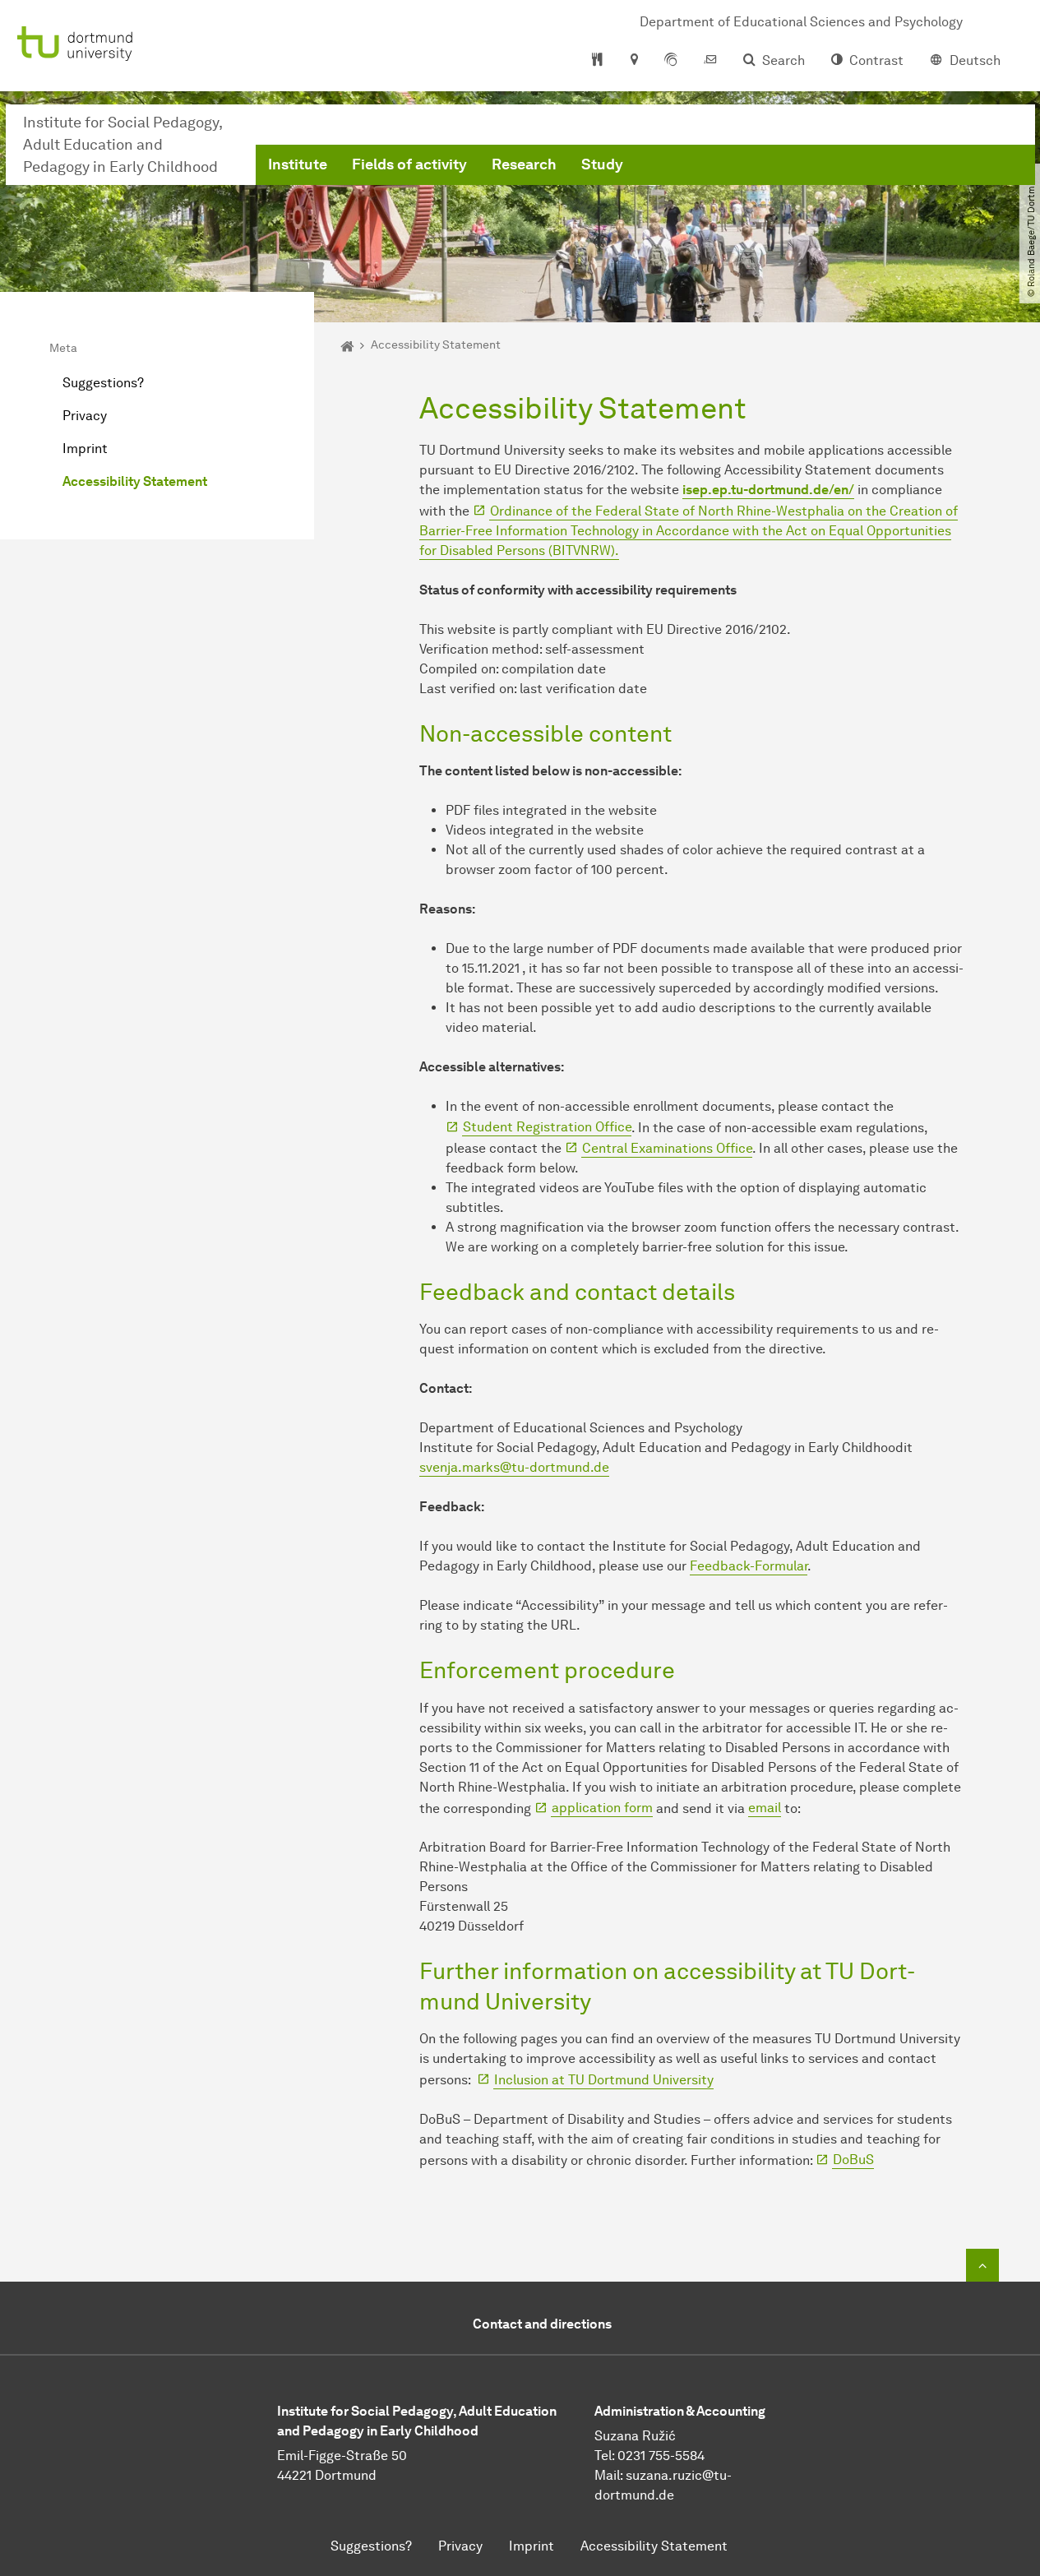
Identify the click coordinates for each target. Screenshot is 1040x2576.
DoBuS (853, 2160)
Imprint (85, 449)
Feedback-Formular (749, 1566)
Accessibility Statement (135, 481)
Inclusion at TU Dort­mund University (604, 2080)
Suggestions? (103, 383)
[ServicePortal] (671, 61)
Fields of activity (409, 164)
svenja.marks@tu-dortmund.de (514, 1467)
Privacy (85, 416)
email (765, 1808)
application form (602, 1808)
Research (524, 164)
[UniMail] (710, 61)
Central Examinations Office (667, 1148)
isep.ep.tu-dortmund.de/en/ (768, 490)
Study (602, 164)
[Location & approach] (633, 61)
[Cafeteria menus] (597, 61)
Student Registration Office (547, 1127)
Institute (298, 164)
